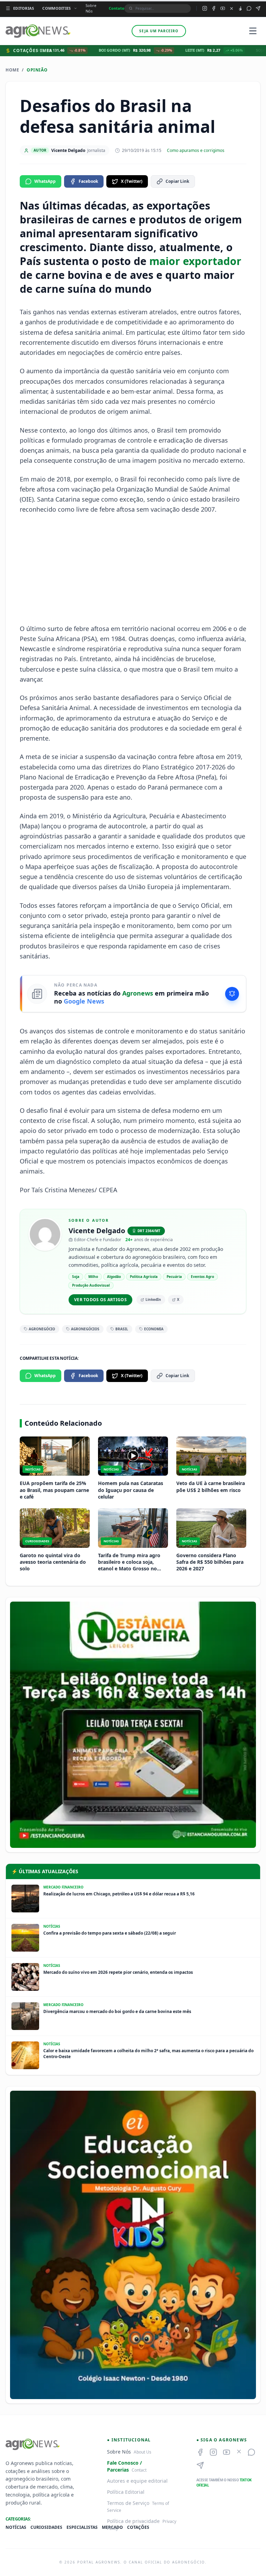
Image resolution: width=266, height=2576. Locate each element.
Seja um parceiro (159, 31)
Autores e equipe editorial (137, 2481)
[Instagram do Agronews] (205, 8)
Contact (139, 2470)
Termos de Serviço (128, 2503)
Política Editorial (126, 2492)
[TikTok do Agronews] (240, 8)
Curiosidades (46, 2527)
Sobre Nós (91, 8)
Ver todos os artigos (100, 1300)
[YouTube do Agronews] (223, 8)
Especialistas (82, 2527)
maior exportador (195, 261)
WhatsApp (45, 181)
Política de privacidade (133, 2521)
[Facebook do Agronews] (214, 8)
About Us (143, 2452)
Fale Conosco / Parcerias (125, 2466)
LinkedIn (153, 1299)
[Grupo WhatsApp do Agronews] (249, 8)
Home (12, 70)
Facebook (88, 181)
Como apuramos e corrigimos (196, 151)
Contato (117, 8)
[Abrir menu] (253, 31)
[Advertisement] (133, 569)
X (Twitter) (132, 181)
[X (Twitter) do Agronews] (232, 8)
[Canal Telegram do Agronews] (258, 8)
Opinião (37, 70)
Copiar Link (177, 181)
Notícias (16, 2527)
